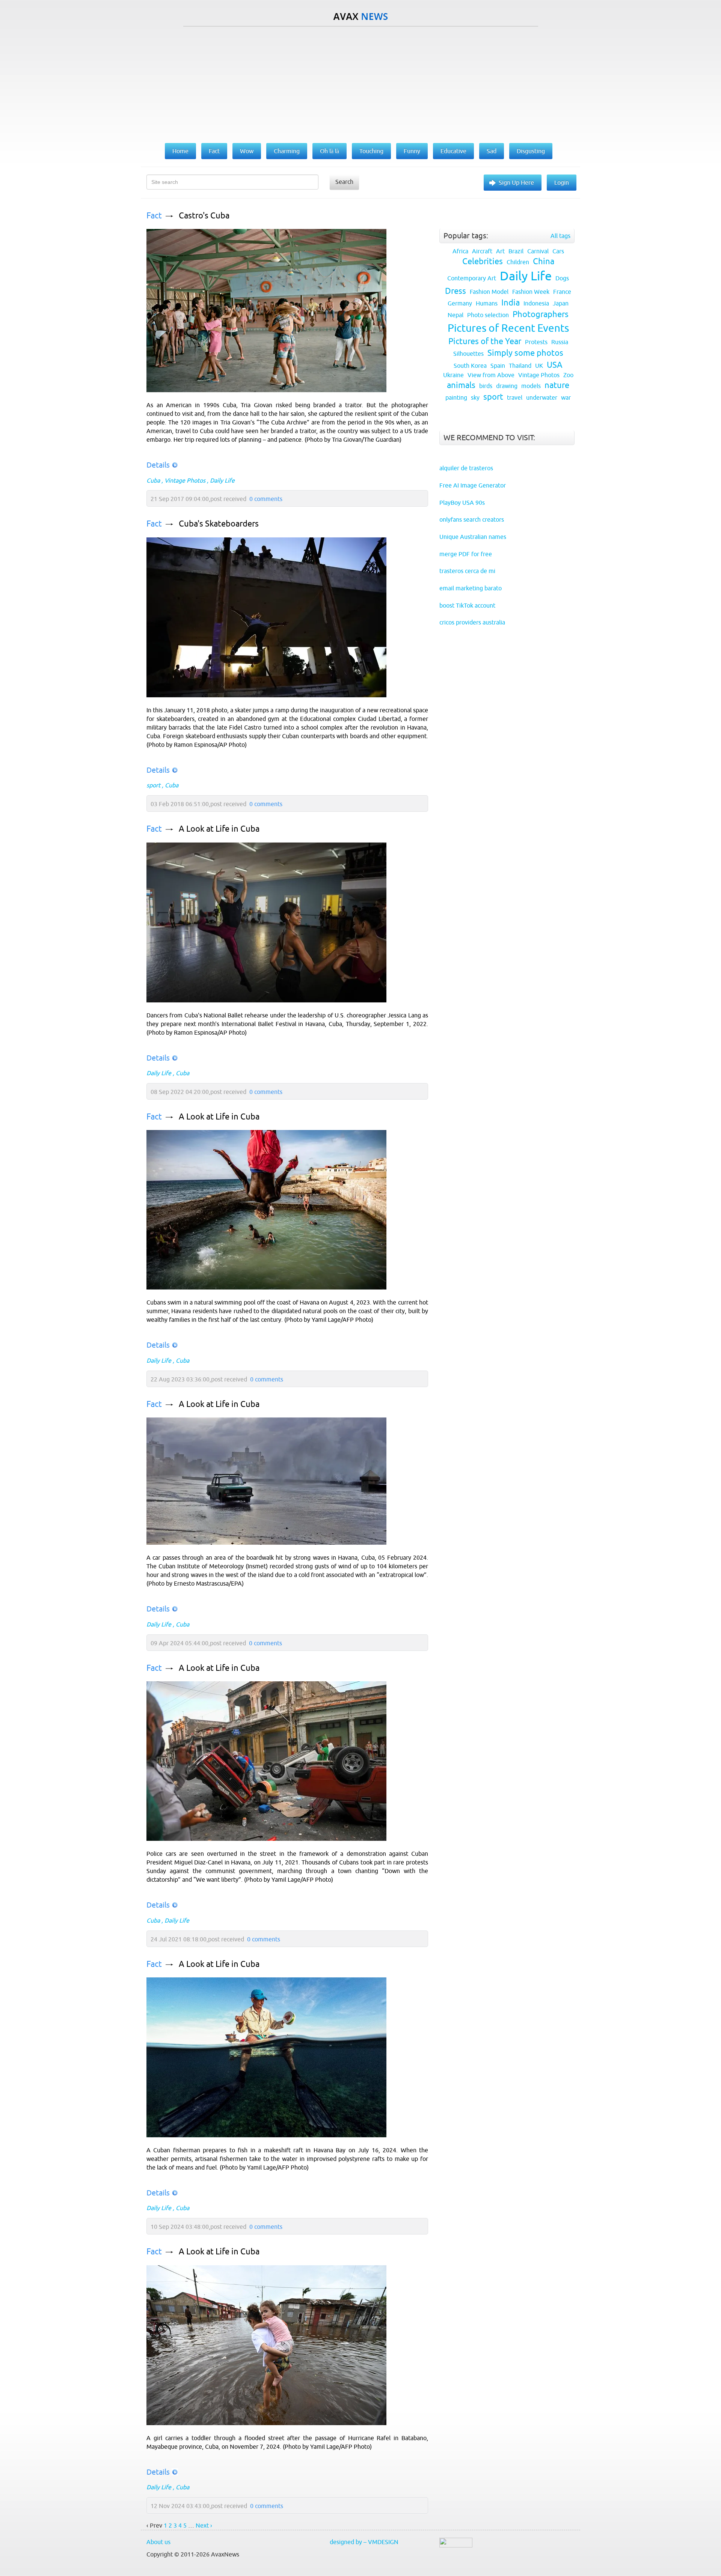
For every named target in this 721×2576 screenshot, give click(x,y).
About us (158, 2542)
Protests (536, 342)
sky (475, 397)
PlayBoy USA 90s (462, 503)
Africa (460, 251)
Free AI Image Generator (473, 485)
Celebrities (483, 261)
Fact (154, 216)
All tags (560, 236)
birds (486, 386)
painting (456, 397)
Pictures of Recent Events (508, 328)
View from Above (491, 375)
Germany (460, 303)
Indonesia (536, 303)
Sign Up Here (516, 182)
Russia (560, 342)
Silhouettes (468, 354)
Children (518, 262)
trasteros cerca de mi (467, 571)
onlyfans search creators (472, 519)
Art (500, 251)
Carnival (538, 251)
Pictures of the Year (485, 341)
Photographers (541, 314)
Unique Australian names (473, 537)
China (544, 261)
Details (158, 465)
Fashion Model (489, 292)
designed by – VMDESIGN (364, 2542)
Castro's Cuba (204, 216)
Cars (558, 251)
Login (562, 182)
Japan (561, 303)
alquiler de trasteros (466, 468)
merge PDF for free (466, 554)
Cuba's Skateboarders (219, 524)
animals (461, 385)
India (511, 303)
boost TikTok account (467, 605)
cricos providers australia (472, 622)
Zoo (568, 375)
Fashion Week (531, 292)
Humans (487, 303)
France (562, 292)
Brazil (516, 251)
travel (515, 397)
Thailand (520, 366)
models (531, 386)
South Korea (470, 366)
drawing (507, 386)
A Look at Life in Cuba (219, 829)
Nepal (456, 315)
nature (557, 385)
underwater (542, 397)
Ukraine (453, 375)
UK (539, 366)
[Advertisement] (360, 83)
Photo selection (488, 315)
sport (153, 785)
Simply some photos (525, 353)
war (566, 397)
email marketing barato (471, 588)
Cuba (153, 480)
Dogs (562, 278)
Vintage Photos (185, 480)
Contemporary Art (472, 278)
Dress (456, 291)
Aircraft (482, 251)
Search (344, 182)
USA (555, 365)
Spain (498, 366)
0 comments (266, 499)
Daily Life (222, 480)
